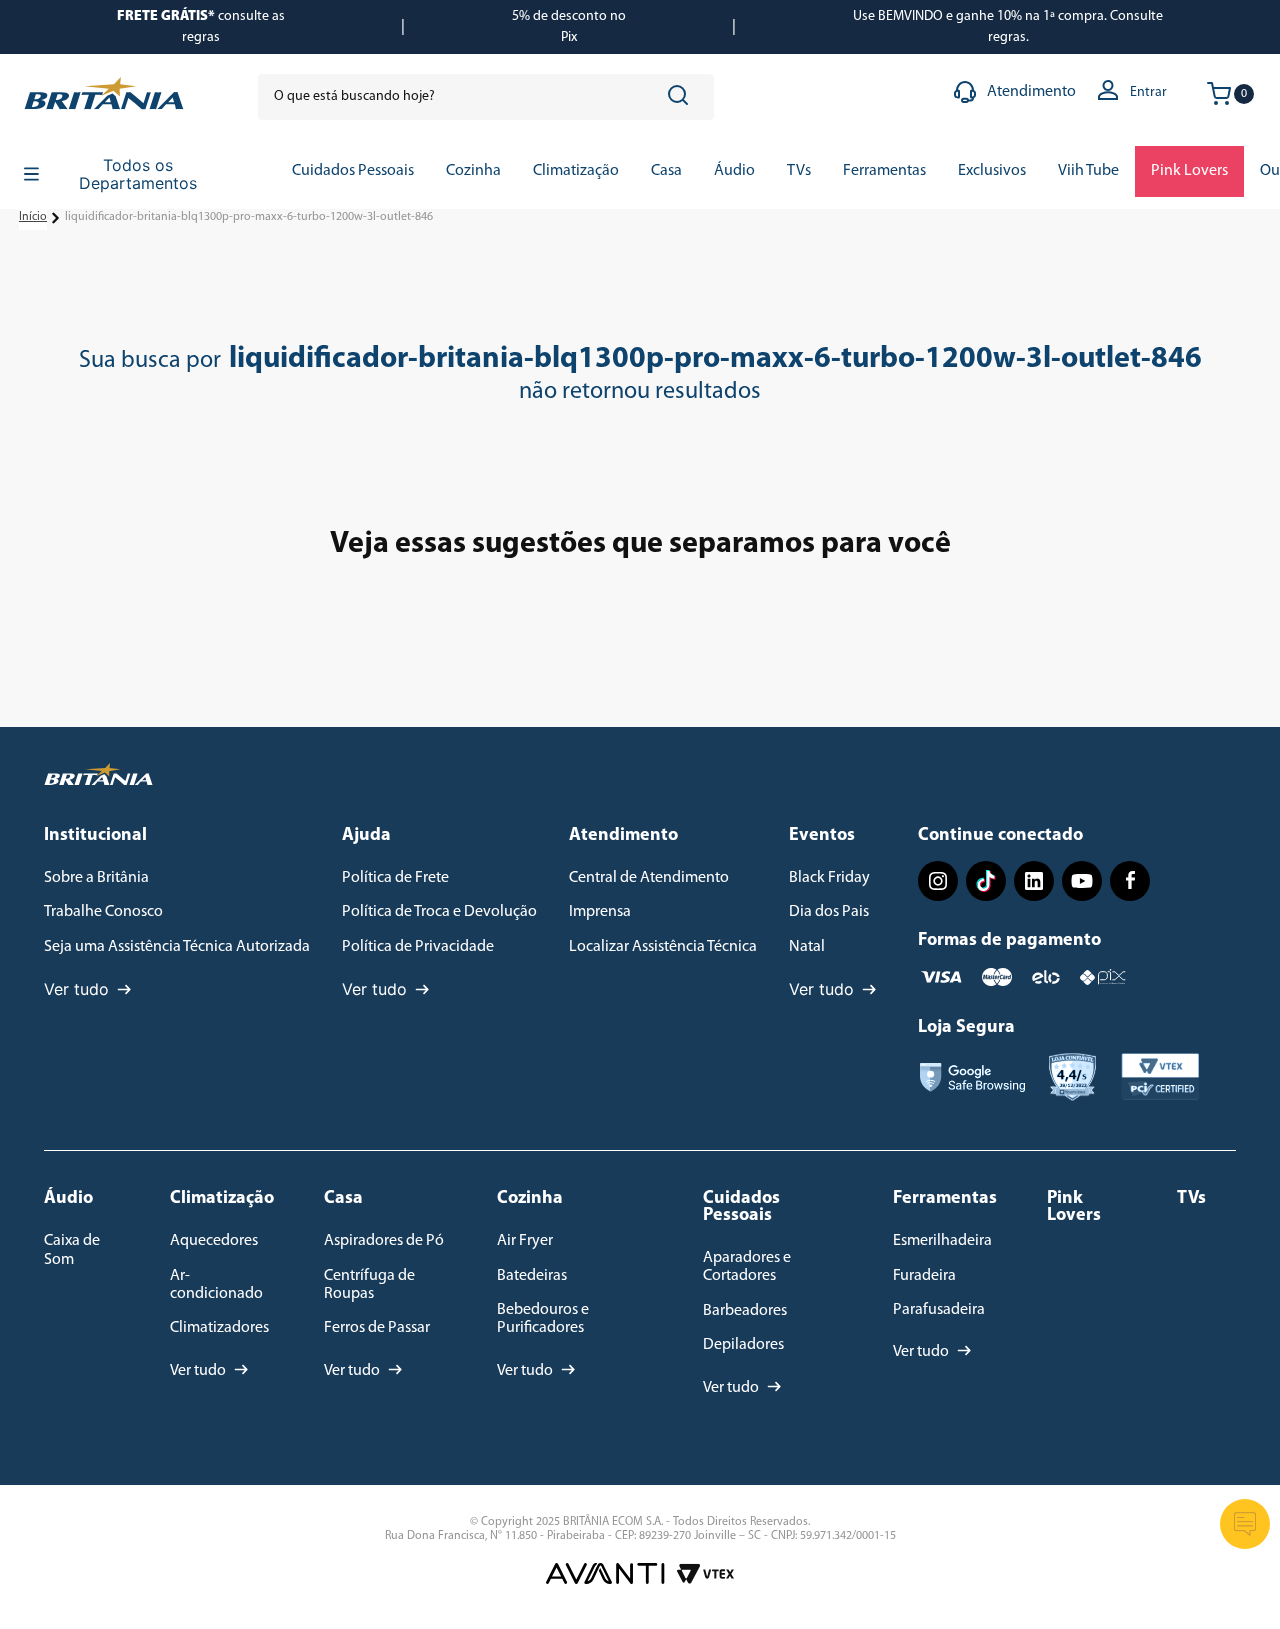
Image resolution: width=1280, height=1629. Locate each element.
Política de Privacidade (418, 947)
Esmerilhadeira (942, 1241)
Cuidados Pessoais (741, 1207)
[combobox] (486, 97)
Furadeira (924, 1276)
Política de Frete (395, 878)
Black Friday (829, 878)
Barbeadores (745, 1311)
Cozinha (530, 1199)
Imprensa (600, 912)
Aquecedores (214, 1241)
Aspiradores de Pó (384, 1241)
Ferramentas (945, 1199)
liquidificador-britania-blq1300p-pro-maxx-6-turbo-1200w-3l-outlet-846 (249, 217)
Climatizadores (219, 1328)
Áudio (68, 1199)
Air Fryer (525, 1241)
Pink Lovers (1074, 1207)
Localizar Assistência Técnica (663, 947)
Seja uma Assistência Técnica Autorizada (177, 947)
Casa (343, 1199)
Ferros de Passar (377, 1328)
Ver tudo (76, 989)
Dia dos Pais (829, 912)
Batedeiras (532, 1276)
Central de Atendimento (649, 878)
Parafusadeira (939, 1310)
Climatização (222, 1199)
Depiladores (743, 1345)
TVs (1191, 1199)
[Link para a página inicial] (33, 218)
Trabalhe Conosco (103, 912)
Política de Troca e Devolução (439, 912)
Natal (807, 947)
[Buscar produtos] (682, 97)
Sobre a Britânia (96, 878)
